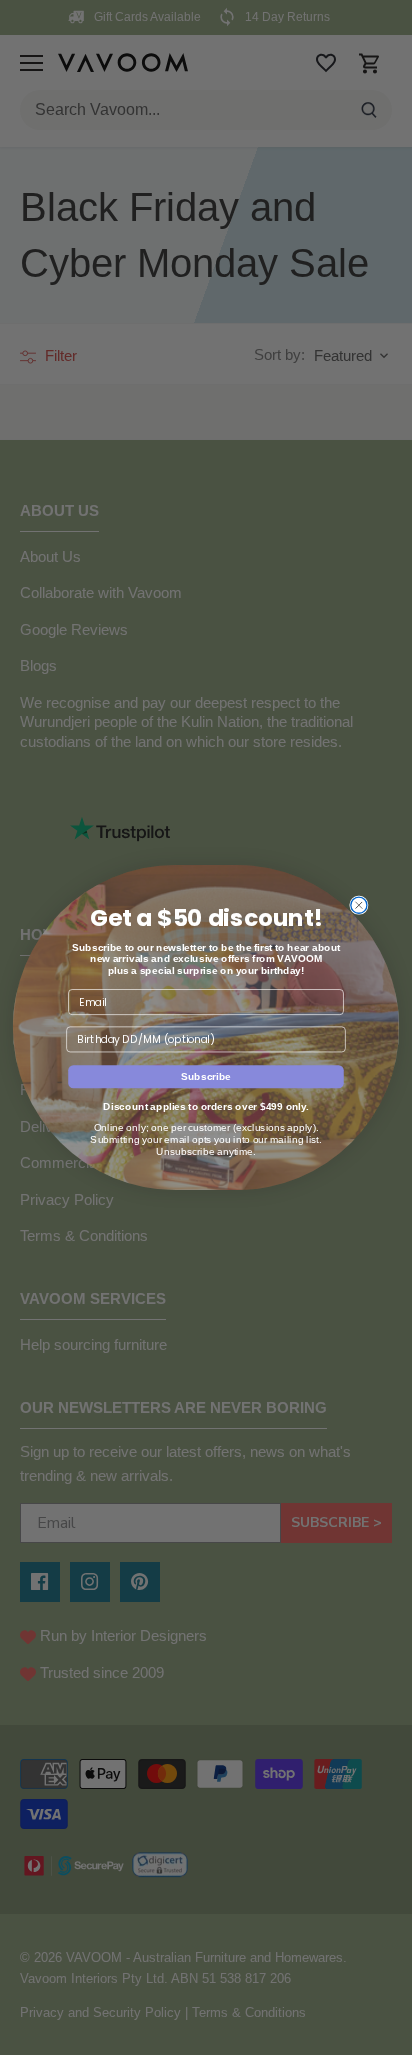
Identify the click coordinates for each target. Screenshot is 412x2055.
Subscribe (206, 1076)
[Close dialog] (359, 905)
